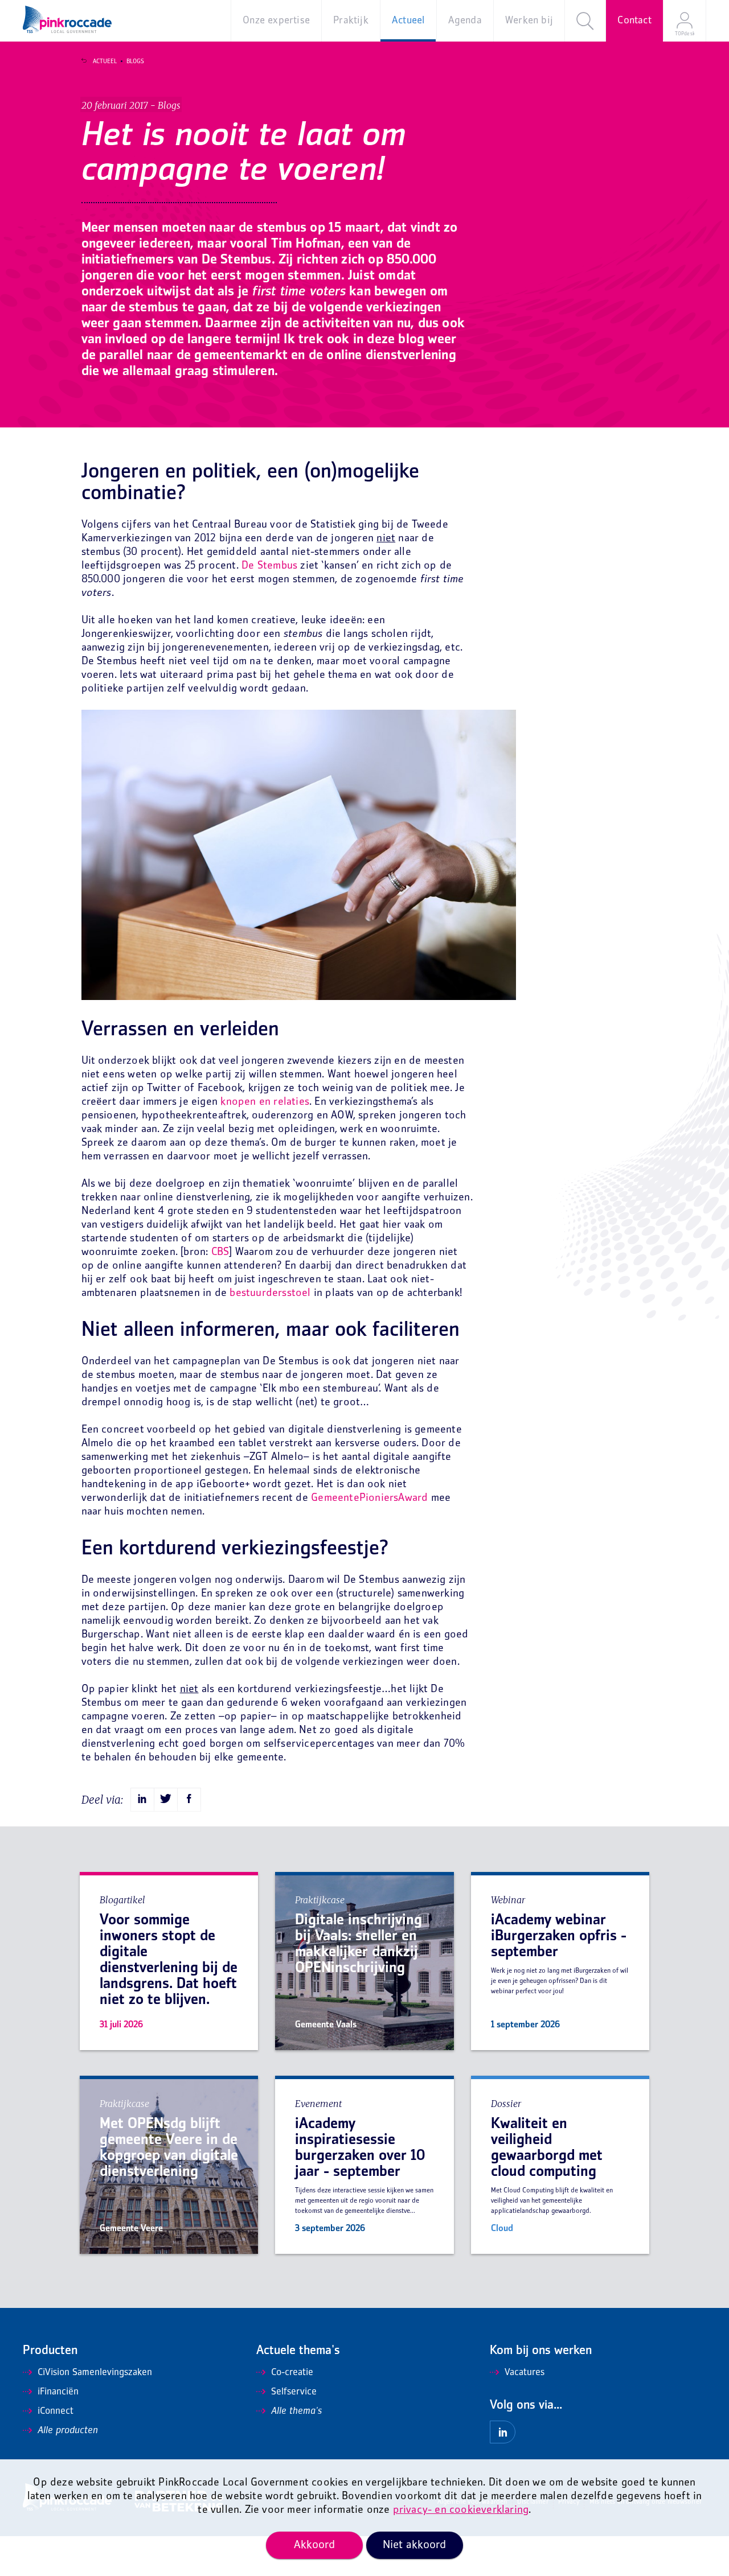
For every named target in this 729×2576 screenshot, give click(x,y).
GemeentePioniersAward (369, 1498)
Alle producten (68, 2431)
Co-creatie (292, 2373)
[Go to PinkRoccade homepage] (67, 19)
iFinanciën (58, 2392)
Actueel (105, 61)
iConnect (56, 2412)
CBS (220, 1252)
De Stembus (269, 566)
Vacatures (525, 2373)
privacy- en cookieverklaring (461, 2510)
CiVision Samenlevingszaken (95, 2373)
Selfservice (294, 2392)
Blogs (135, 61)
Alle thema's (296, 2412)
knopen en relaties (265, 1102)
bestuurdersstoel (271, 1293)
